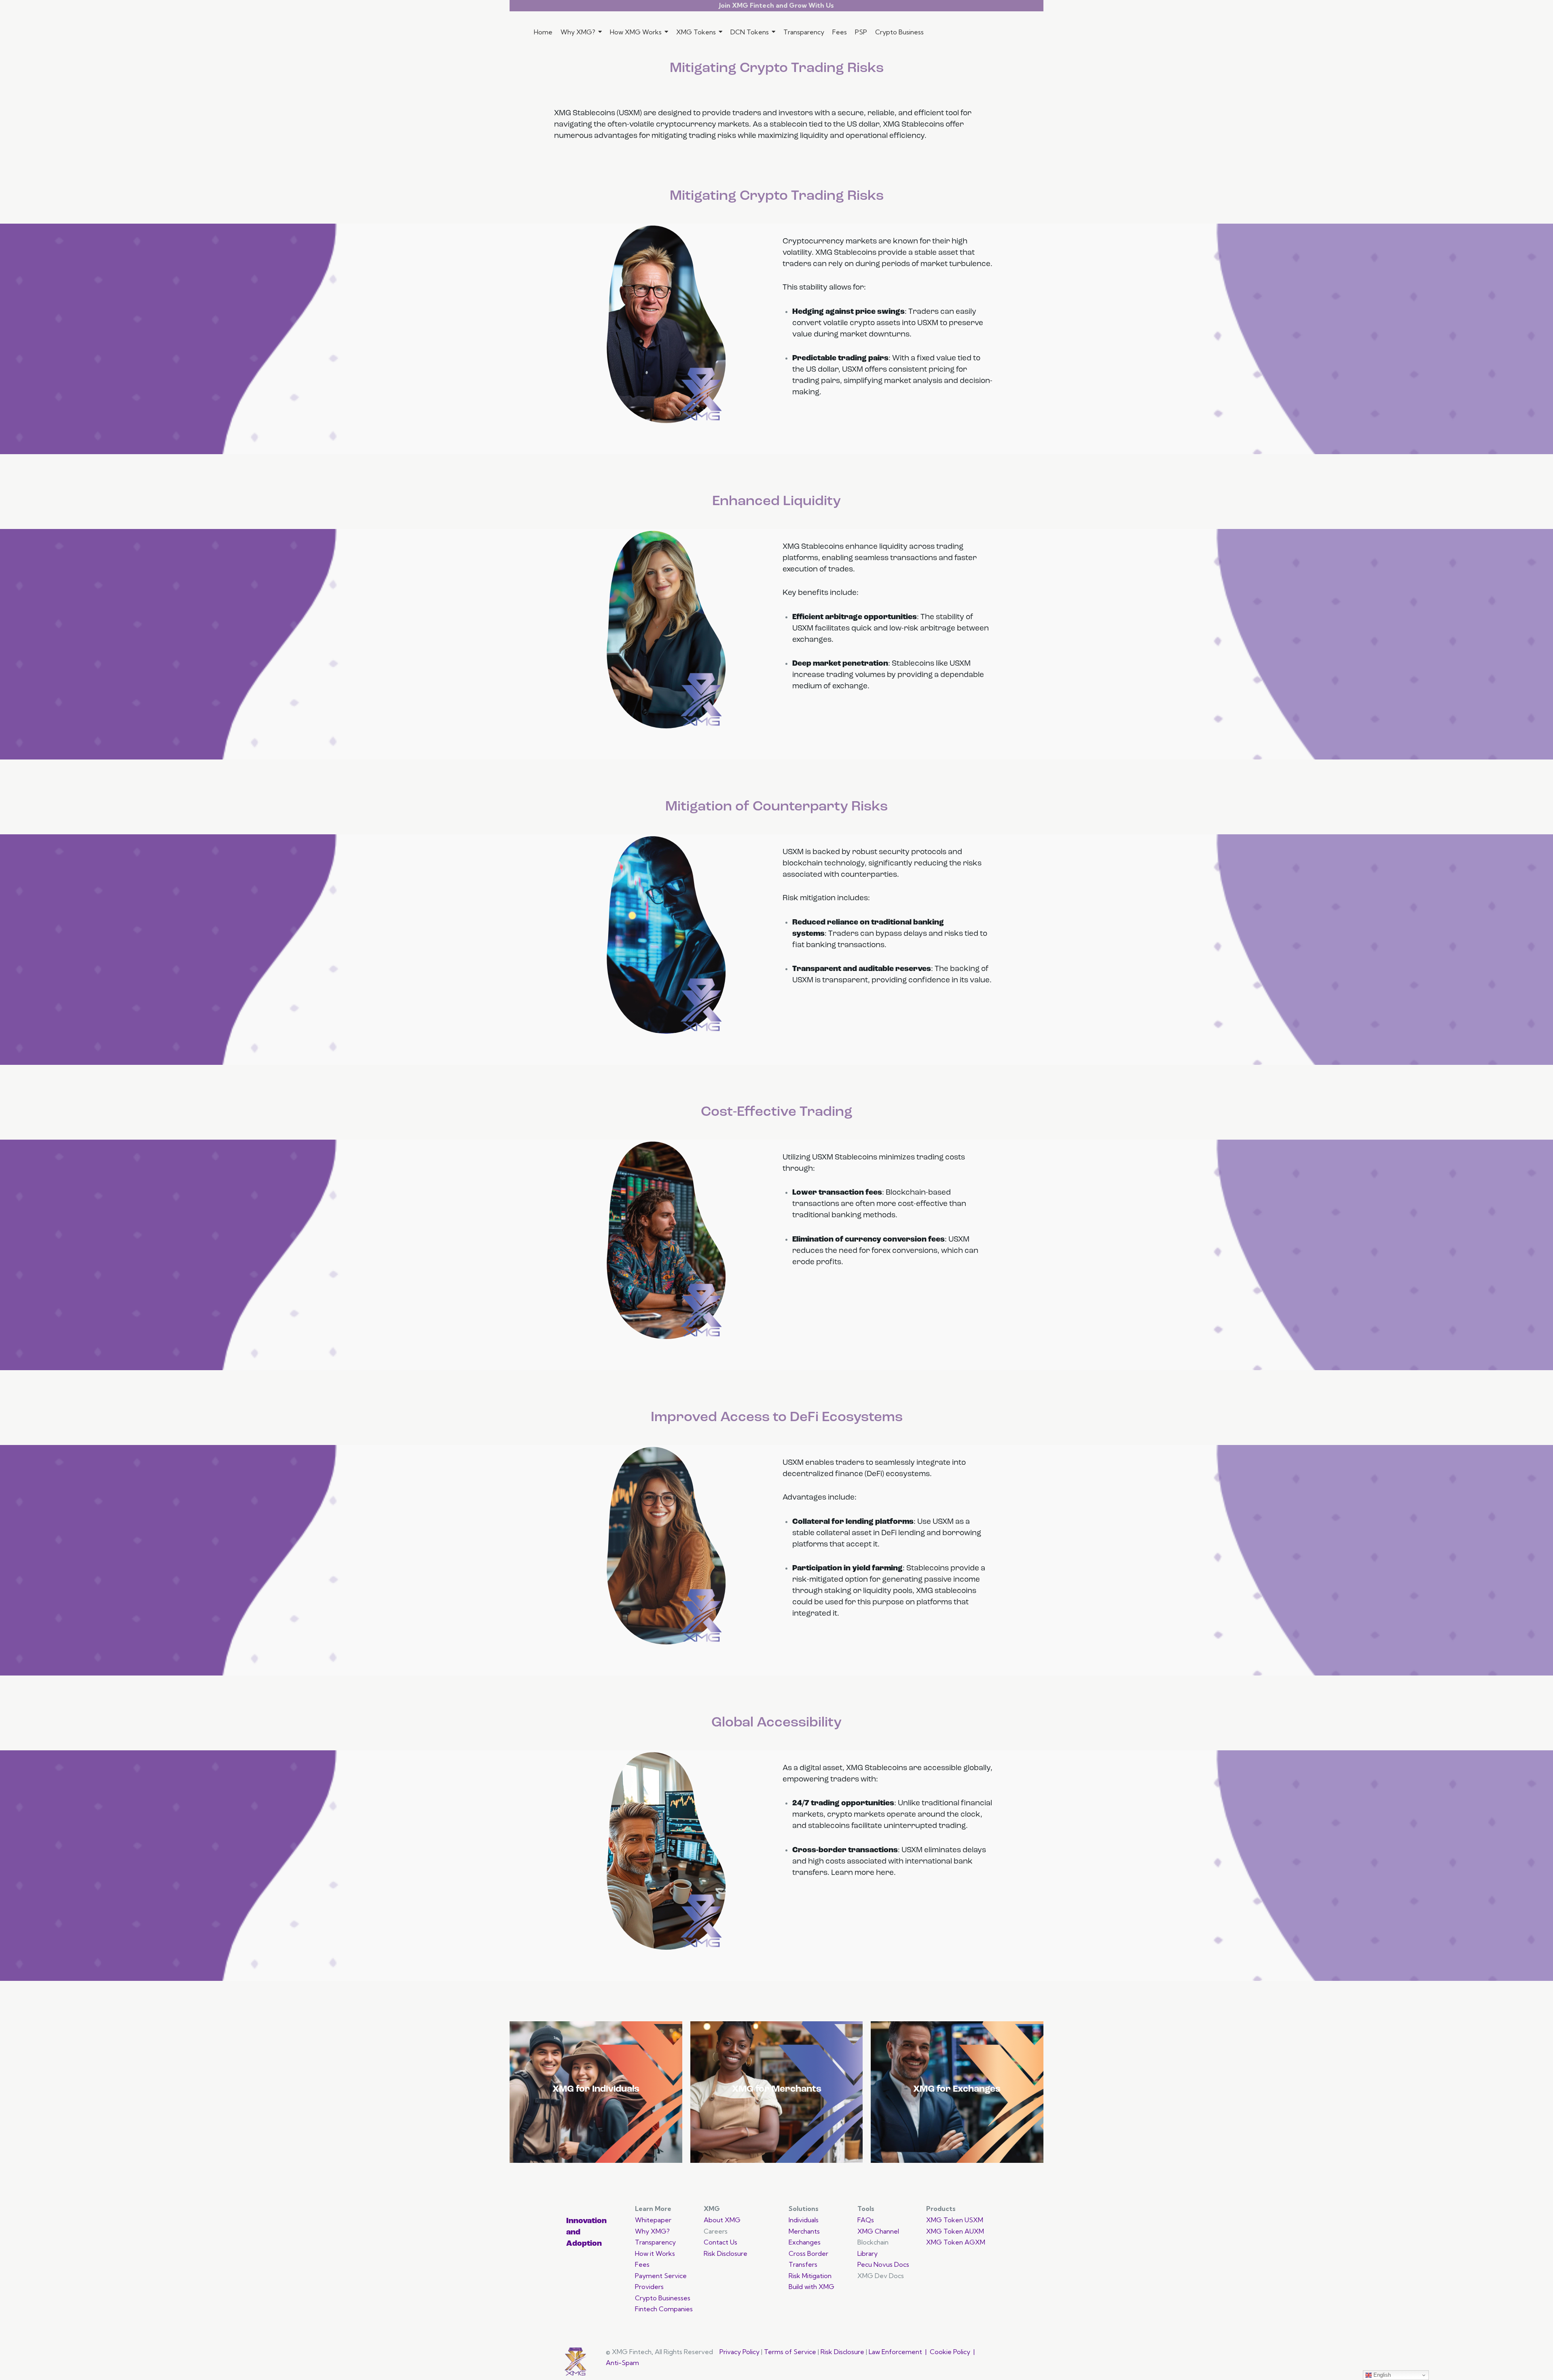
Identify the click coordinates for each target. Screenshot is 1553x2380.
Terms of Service (790, 2352)
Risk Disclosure (726, 2253)
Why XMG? (652, 2231)
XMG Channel (879, 2231)
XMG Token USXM (955, 2220)
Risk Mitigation (811, 2276)
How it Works (655, 2253)
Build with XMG (811, 2287)
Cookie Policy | (953, 2352)
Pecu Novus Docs (883, 2264)
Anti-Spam (622, 2363)
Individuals (804, 2220)
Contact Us (720, 2242)
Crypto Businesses (663, 2298)
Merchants (804, 2231)
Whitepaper (653, 2220)
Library (867, 2253)
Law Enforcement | (899, 2352)
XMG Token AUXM (955, 2231)
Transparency (655, 2242)
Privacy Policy (739, 2352)
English (1381, 2375)
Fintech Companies (664, 2309)
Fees (642, 2264)
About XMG (723, 2220)
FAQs (866, 2220)
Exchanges (805, 2242)
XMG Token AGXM (956, 2242)
